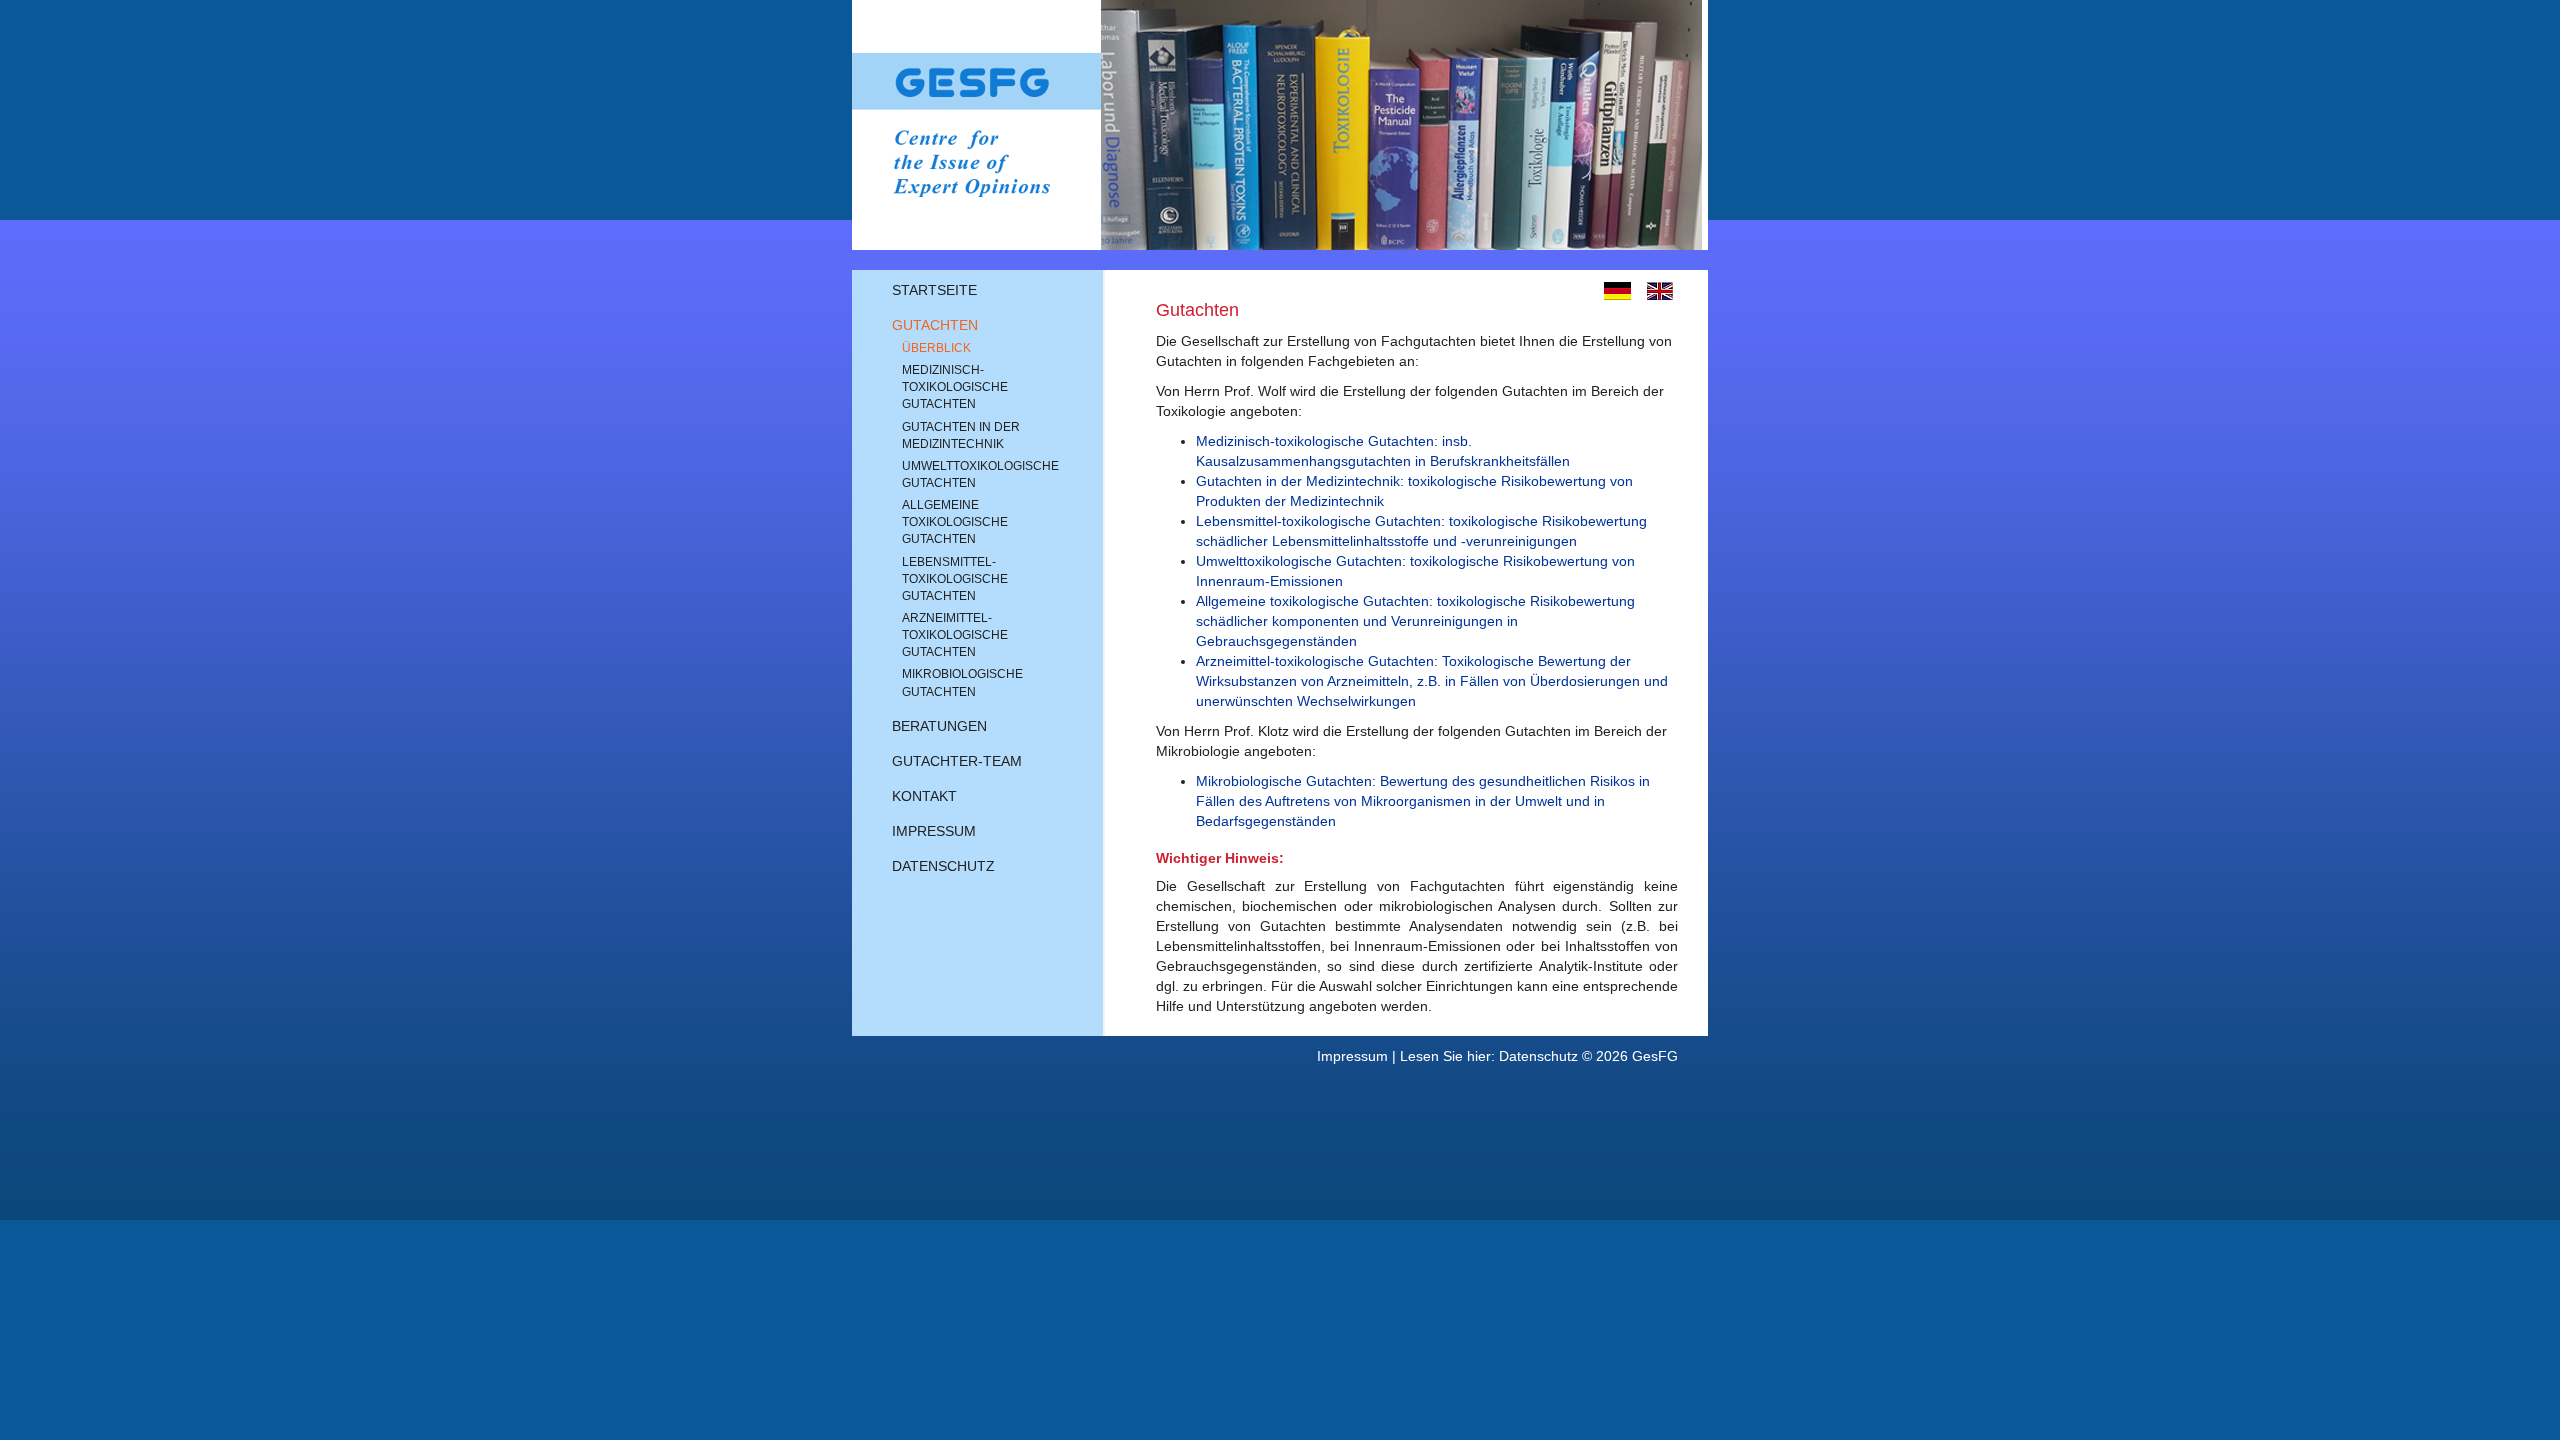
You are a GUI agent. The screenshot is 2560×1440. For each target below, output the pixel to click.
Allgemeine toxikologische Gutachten (955, 522)
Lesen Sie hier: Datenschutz (1489, 1056)
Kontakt (924, 796)
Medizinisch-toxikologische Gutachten (955, 387)
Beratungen (939, 726)
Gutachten (935, 325)
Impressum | (1358, 1056)
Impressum (934, 831)
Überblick (936, 348)
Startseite (934, 290)
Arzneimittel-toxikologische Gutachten (955, 635)
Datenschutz (943, 866)
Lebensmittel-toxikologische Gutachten (955, 579)
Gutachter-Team (957, 761)
